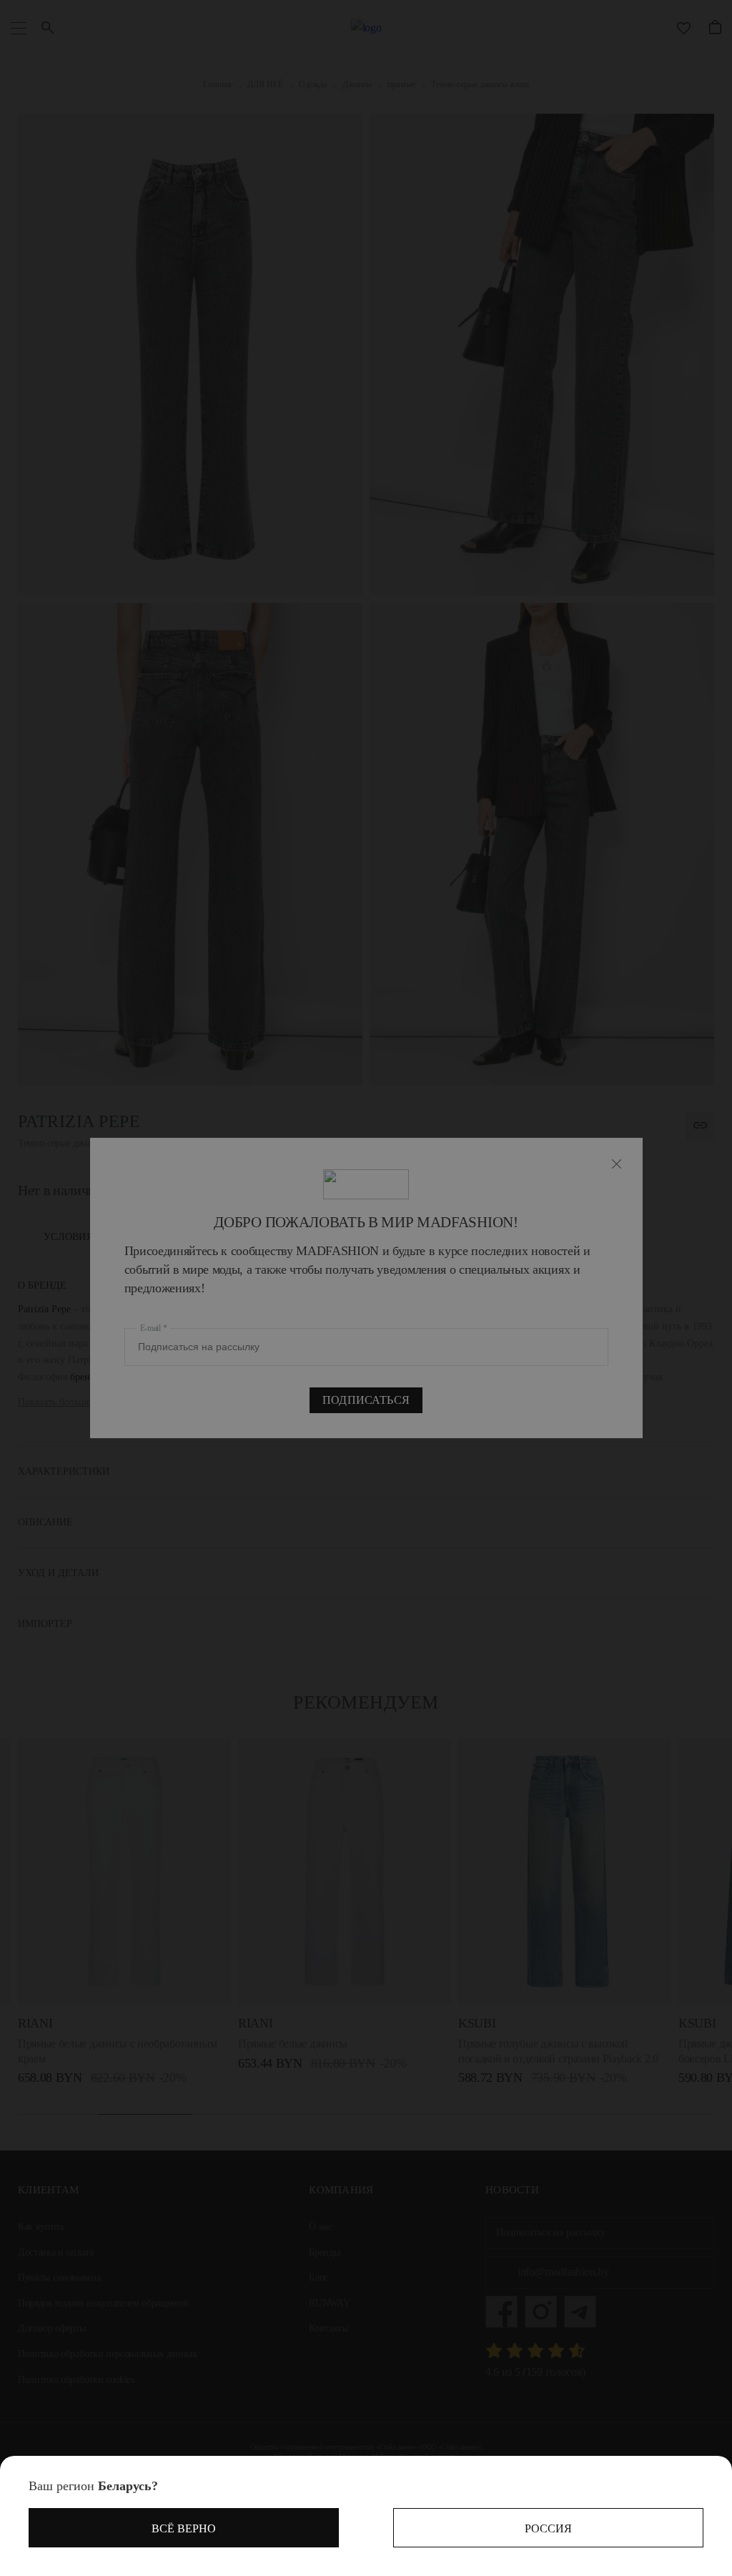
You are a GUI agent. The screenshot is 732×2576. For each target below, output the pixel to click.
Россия (548, 2528)
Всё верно (184, 2528)
